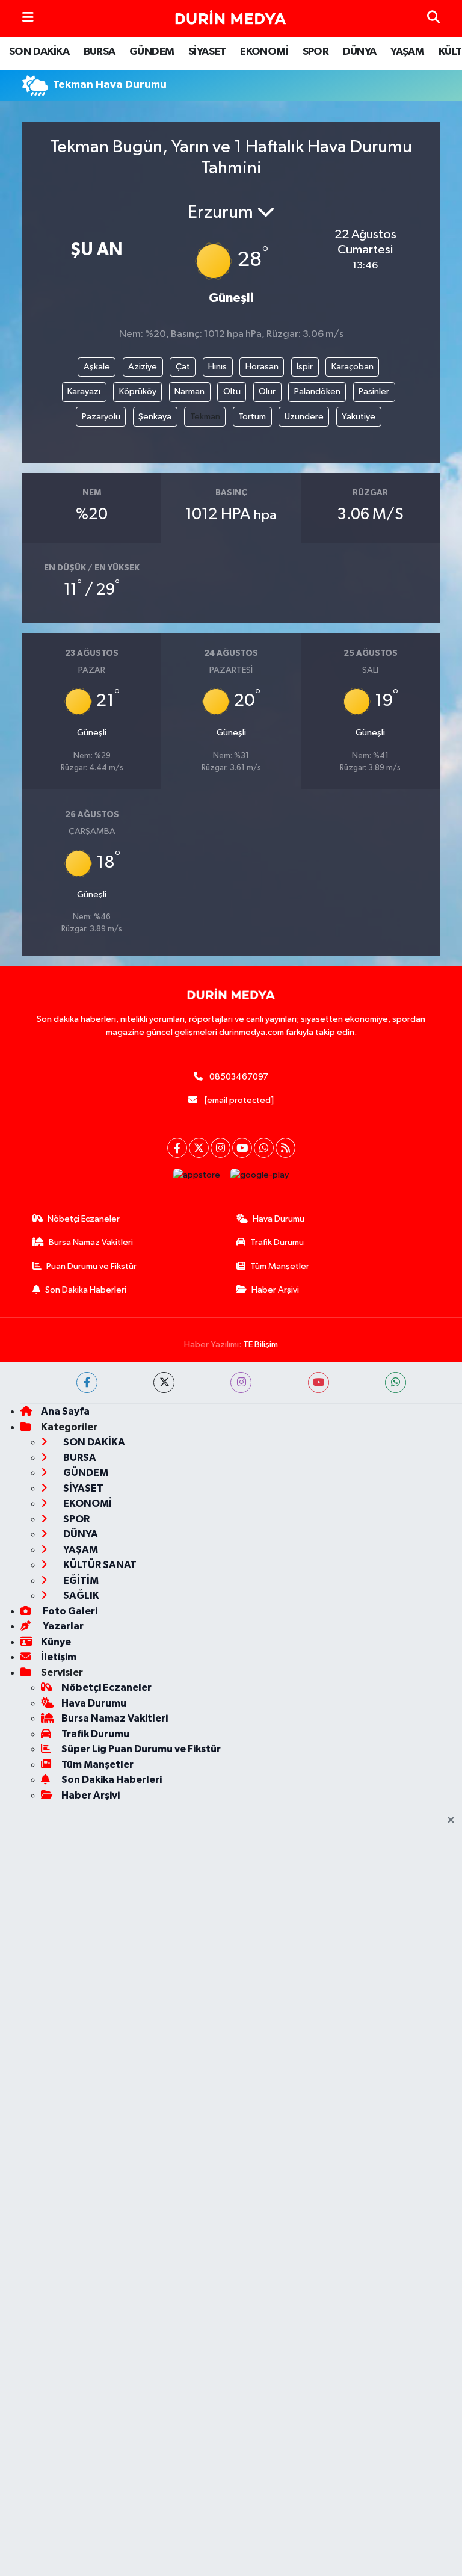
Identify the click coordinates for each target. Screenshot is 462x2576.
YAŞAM (407, 52)
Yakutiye (359, 417)
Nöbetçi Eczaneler (84, 1219)
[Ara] (433, 18)
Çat (183, 367)
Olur (267, 391)
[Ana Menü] (28, 18)
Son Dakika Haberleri (86, 1290)
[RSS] (285, 1148)
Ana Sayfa (65, 1411)
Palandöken (317, 391)
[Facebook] (177, 1148)
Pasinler (374, 391)
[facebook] (87, 1382)
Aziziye (143, 367)
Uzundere (304, 417)
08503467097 (239, 1077)
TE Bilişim (260, 1345)
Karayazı (84, 391)
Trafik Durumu (277, 1242)
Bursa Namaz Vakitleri (91, 1242)
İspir (305, 367)
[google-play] (260, 1175)
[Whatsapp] (264, 1148)
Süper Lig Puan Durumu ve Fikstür (141, 1749)
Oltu (232, 391)
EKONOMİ (264, 52)
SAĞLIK (80, 1595)
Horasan (262, 367)
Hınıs (217, 367)
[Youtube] (242, 1148)
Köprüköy (138, 391)
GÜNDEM (152, 52)
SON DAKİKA (39, 52)
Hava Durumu (279, 1219)
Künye (56, 1642)
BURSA (100, 52)
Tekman (205, 417)
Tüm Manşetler (280, 1266)
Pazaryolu (101, 417)
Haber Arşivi (275, 1290)
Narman (189, 391)
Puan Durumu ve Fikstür (91, 1266)
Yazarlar (62, 1626)
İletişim (59, 1657)
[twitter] (164, 1382)
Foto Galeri (69, 1611)
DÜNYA (360, 52)
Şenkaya (155, 417)
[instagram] (241, 1382)
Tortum (252, 417)
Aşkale (97, 367)
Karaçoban (353, 367)
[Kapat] (454, 1821)
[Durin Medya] (230, 19)
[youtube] (319, 1382)
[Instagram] (220, 1148)
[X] (199, 1148)
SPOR (316, 52)
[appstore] (197, 1175)
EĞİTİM (80, 1580)
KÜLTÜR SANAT (99, 1565)
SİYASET (207, 52)
